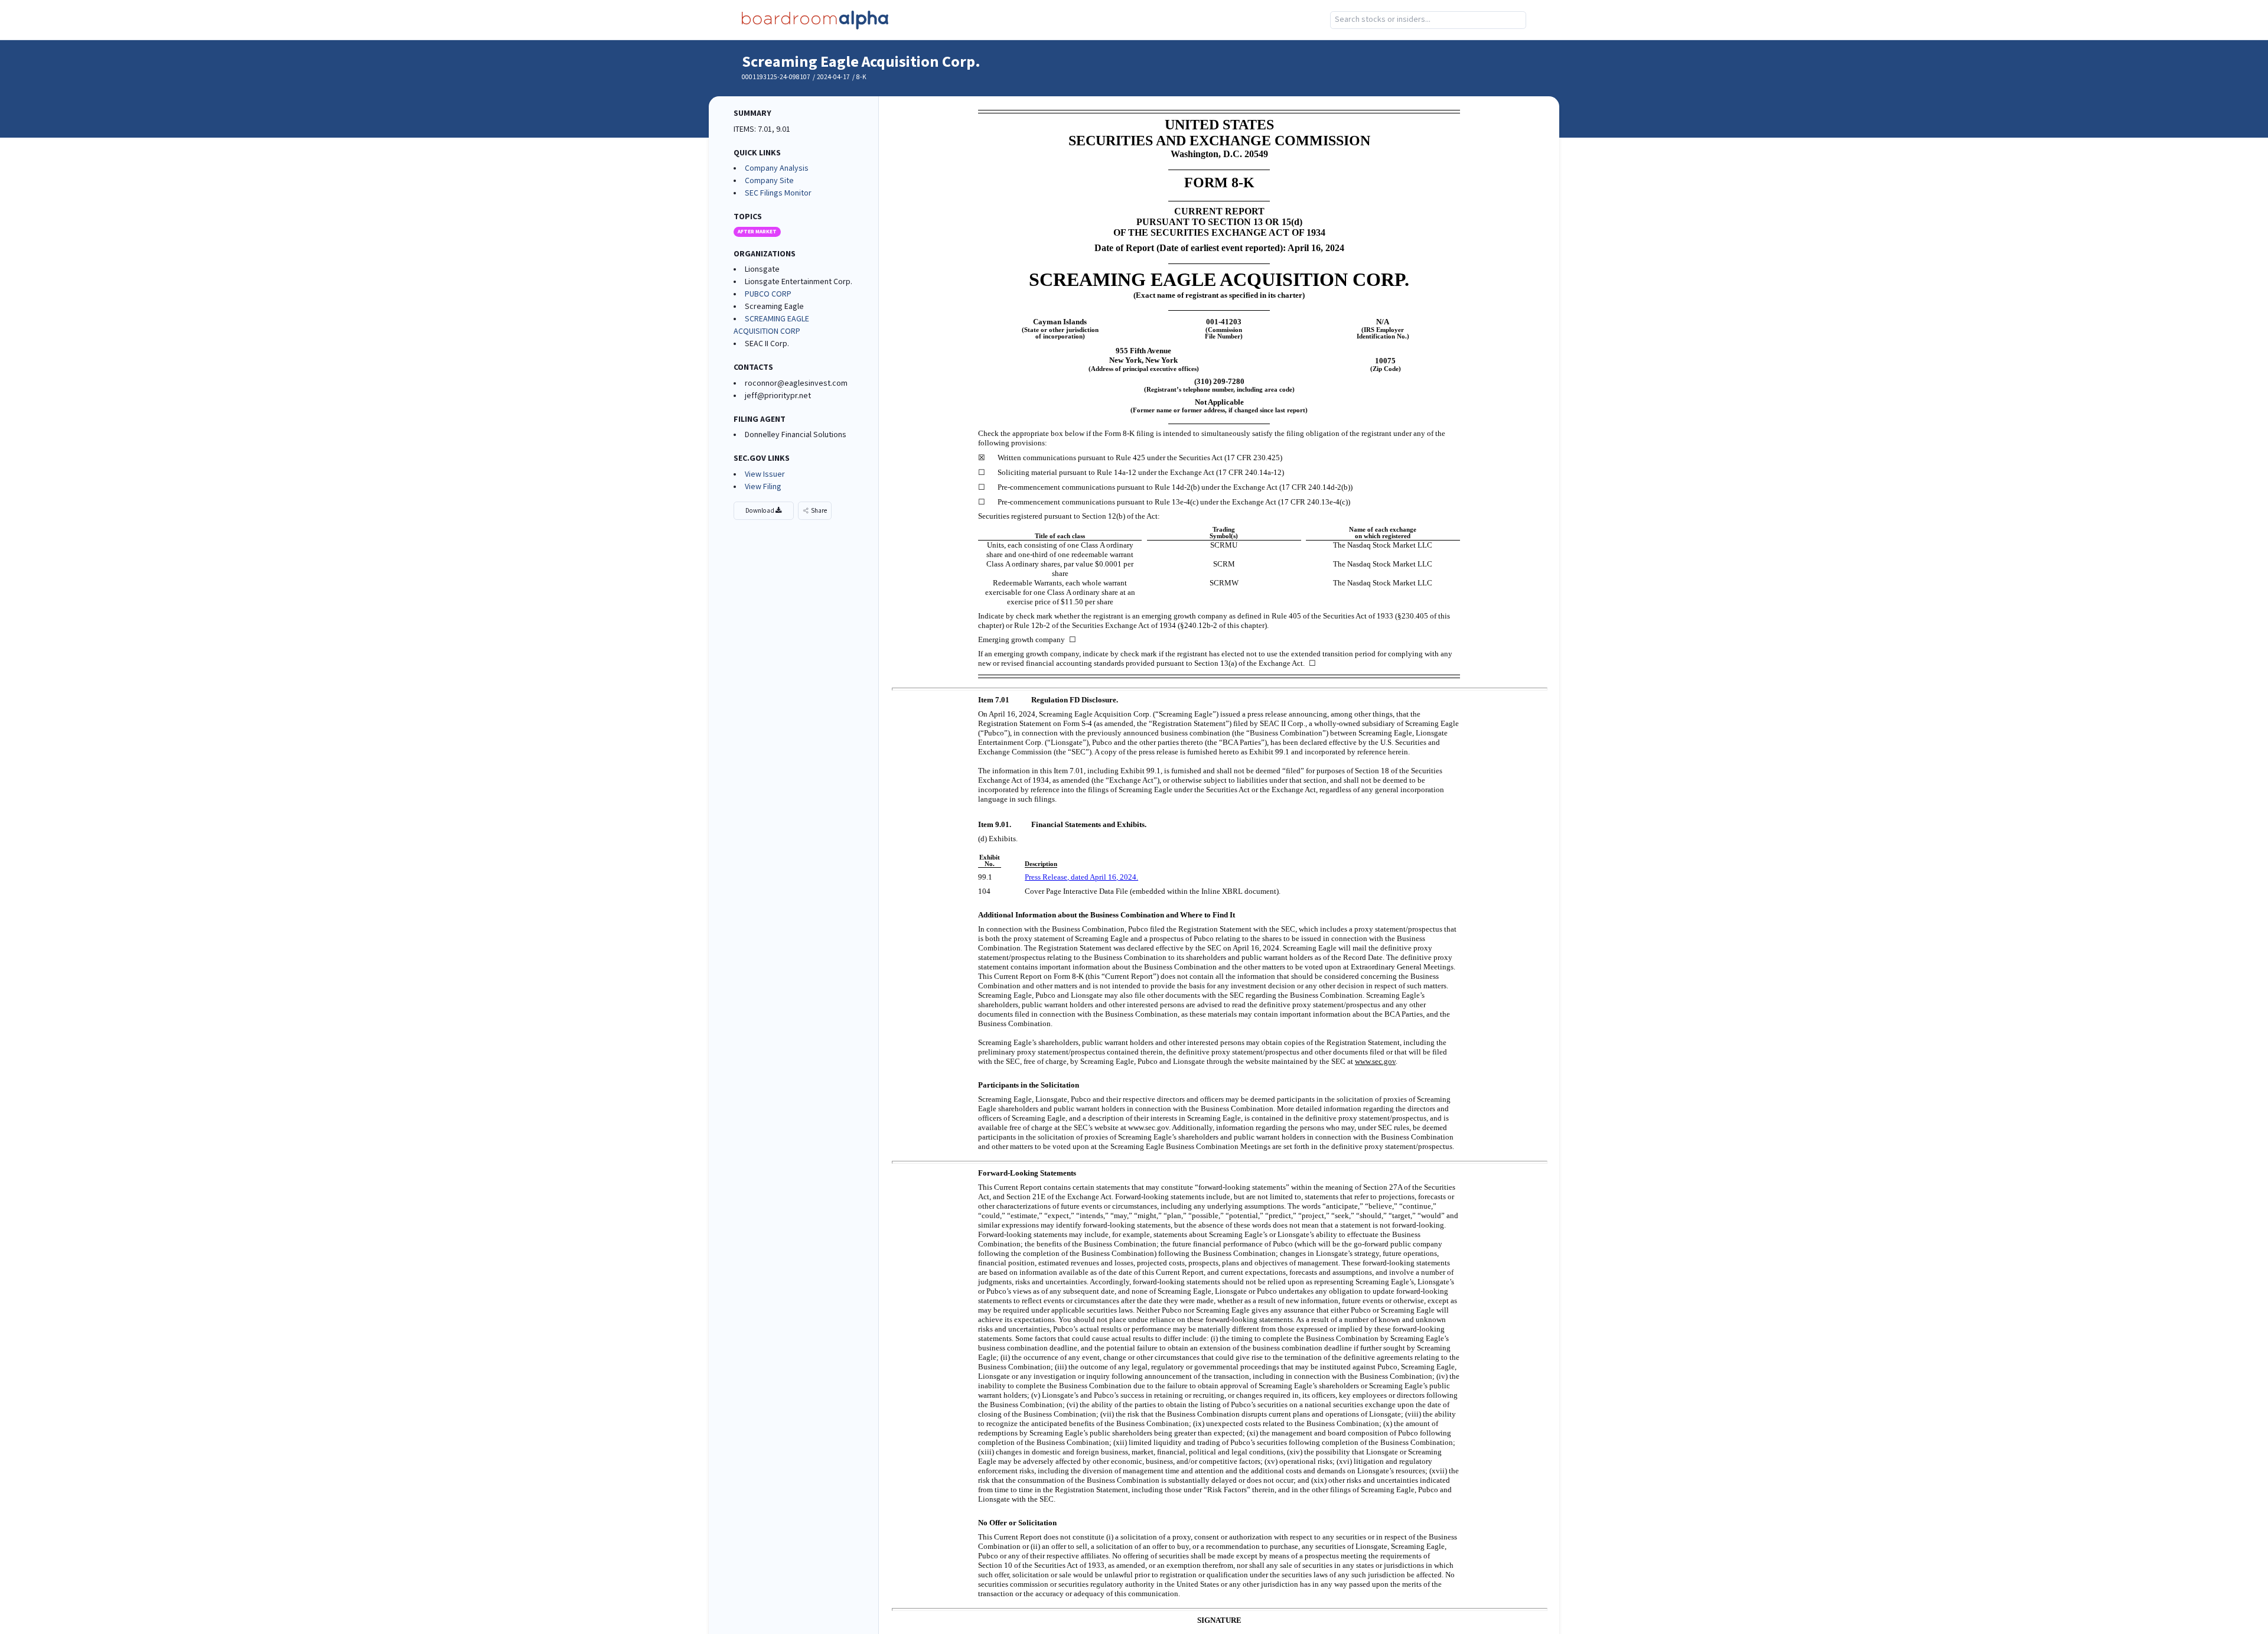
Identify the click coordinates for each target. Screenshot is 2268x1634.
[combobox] (1428, 20)
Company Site (769, 181)
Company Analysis (777, 168)
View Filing (763, 487)
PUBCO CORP (768, 294)
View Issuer (765, 474)
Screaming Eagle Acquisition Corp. (861, 62)
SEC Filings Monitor (778, 193)
